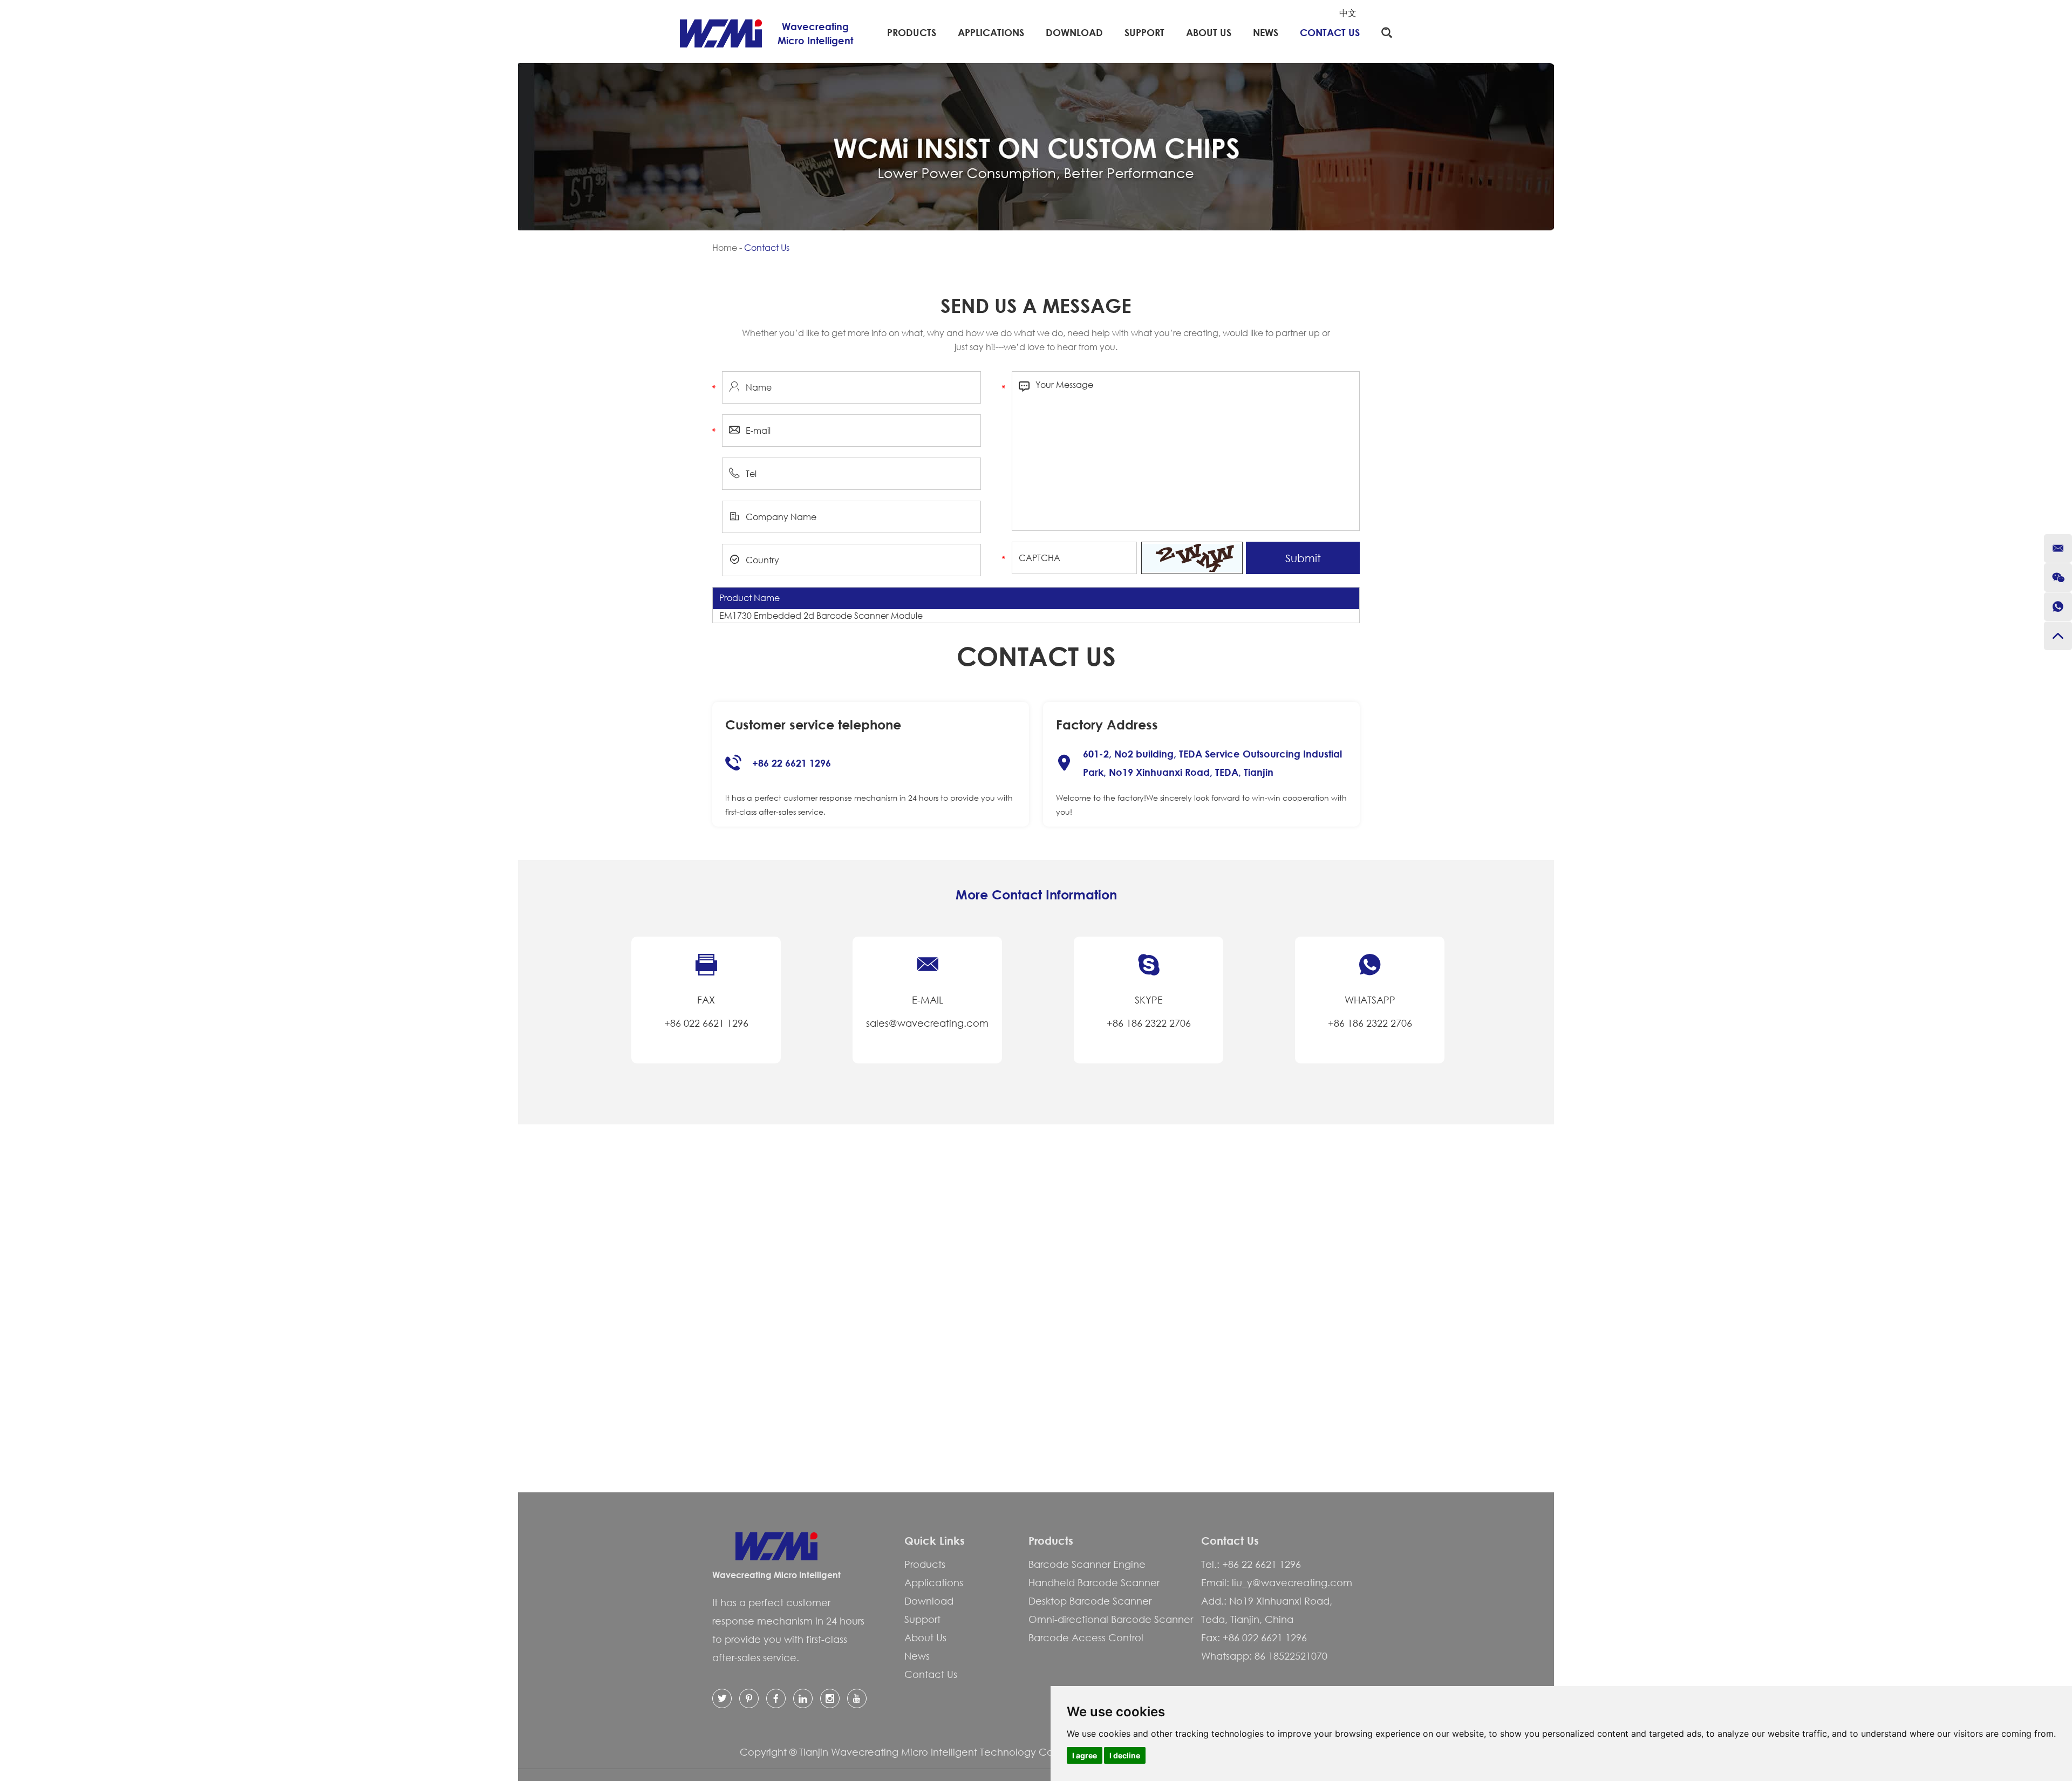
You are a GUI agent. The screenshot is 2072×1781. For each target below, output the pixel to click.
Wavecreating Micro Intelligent (776, 1575)
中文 (1348, 13)
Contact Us (1330, 32)
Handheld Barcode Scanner (1094, 1582)
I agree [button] (1085, 1755)
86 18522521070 (1291, 1656)
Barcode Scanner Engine (1087, 1564)
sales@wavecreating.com (927, 1023)
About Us (1209, 32)
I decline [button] (1125, 1755)
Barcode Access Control (1086, 1637)
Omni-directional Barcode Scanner (1111, 1619)
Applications (991, 32)
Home (725, 248)
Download (1074, 32)
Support (1144, 32)
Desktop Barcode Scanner (1090, 1601)
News (1266, 32)
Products (912, 32)
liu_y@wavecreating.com (1292, 1582)
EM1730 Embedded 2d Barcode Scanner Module (821, 616)
